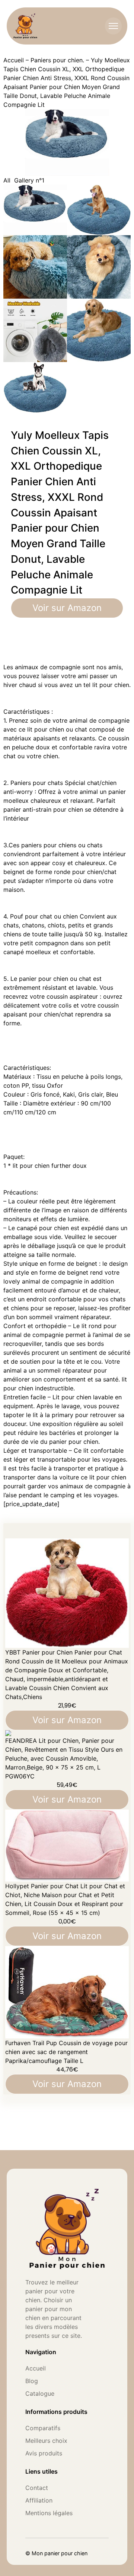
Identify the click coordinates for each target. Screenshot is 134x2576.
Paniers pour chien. (57, 60)
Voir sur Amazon (67, 608)
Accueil (14, 60)
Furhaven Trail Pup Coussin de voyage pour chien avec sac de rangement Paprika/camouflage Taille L (66, 2052)
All (7, 180)
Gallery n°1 (29, 180)
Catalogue (40, 2393)
